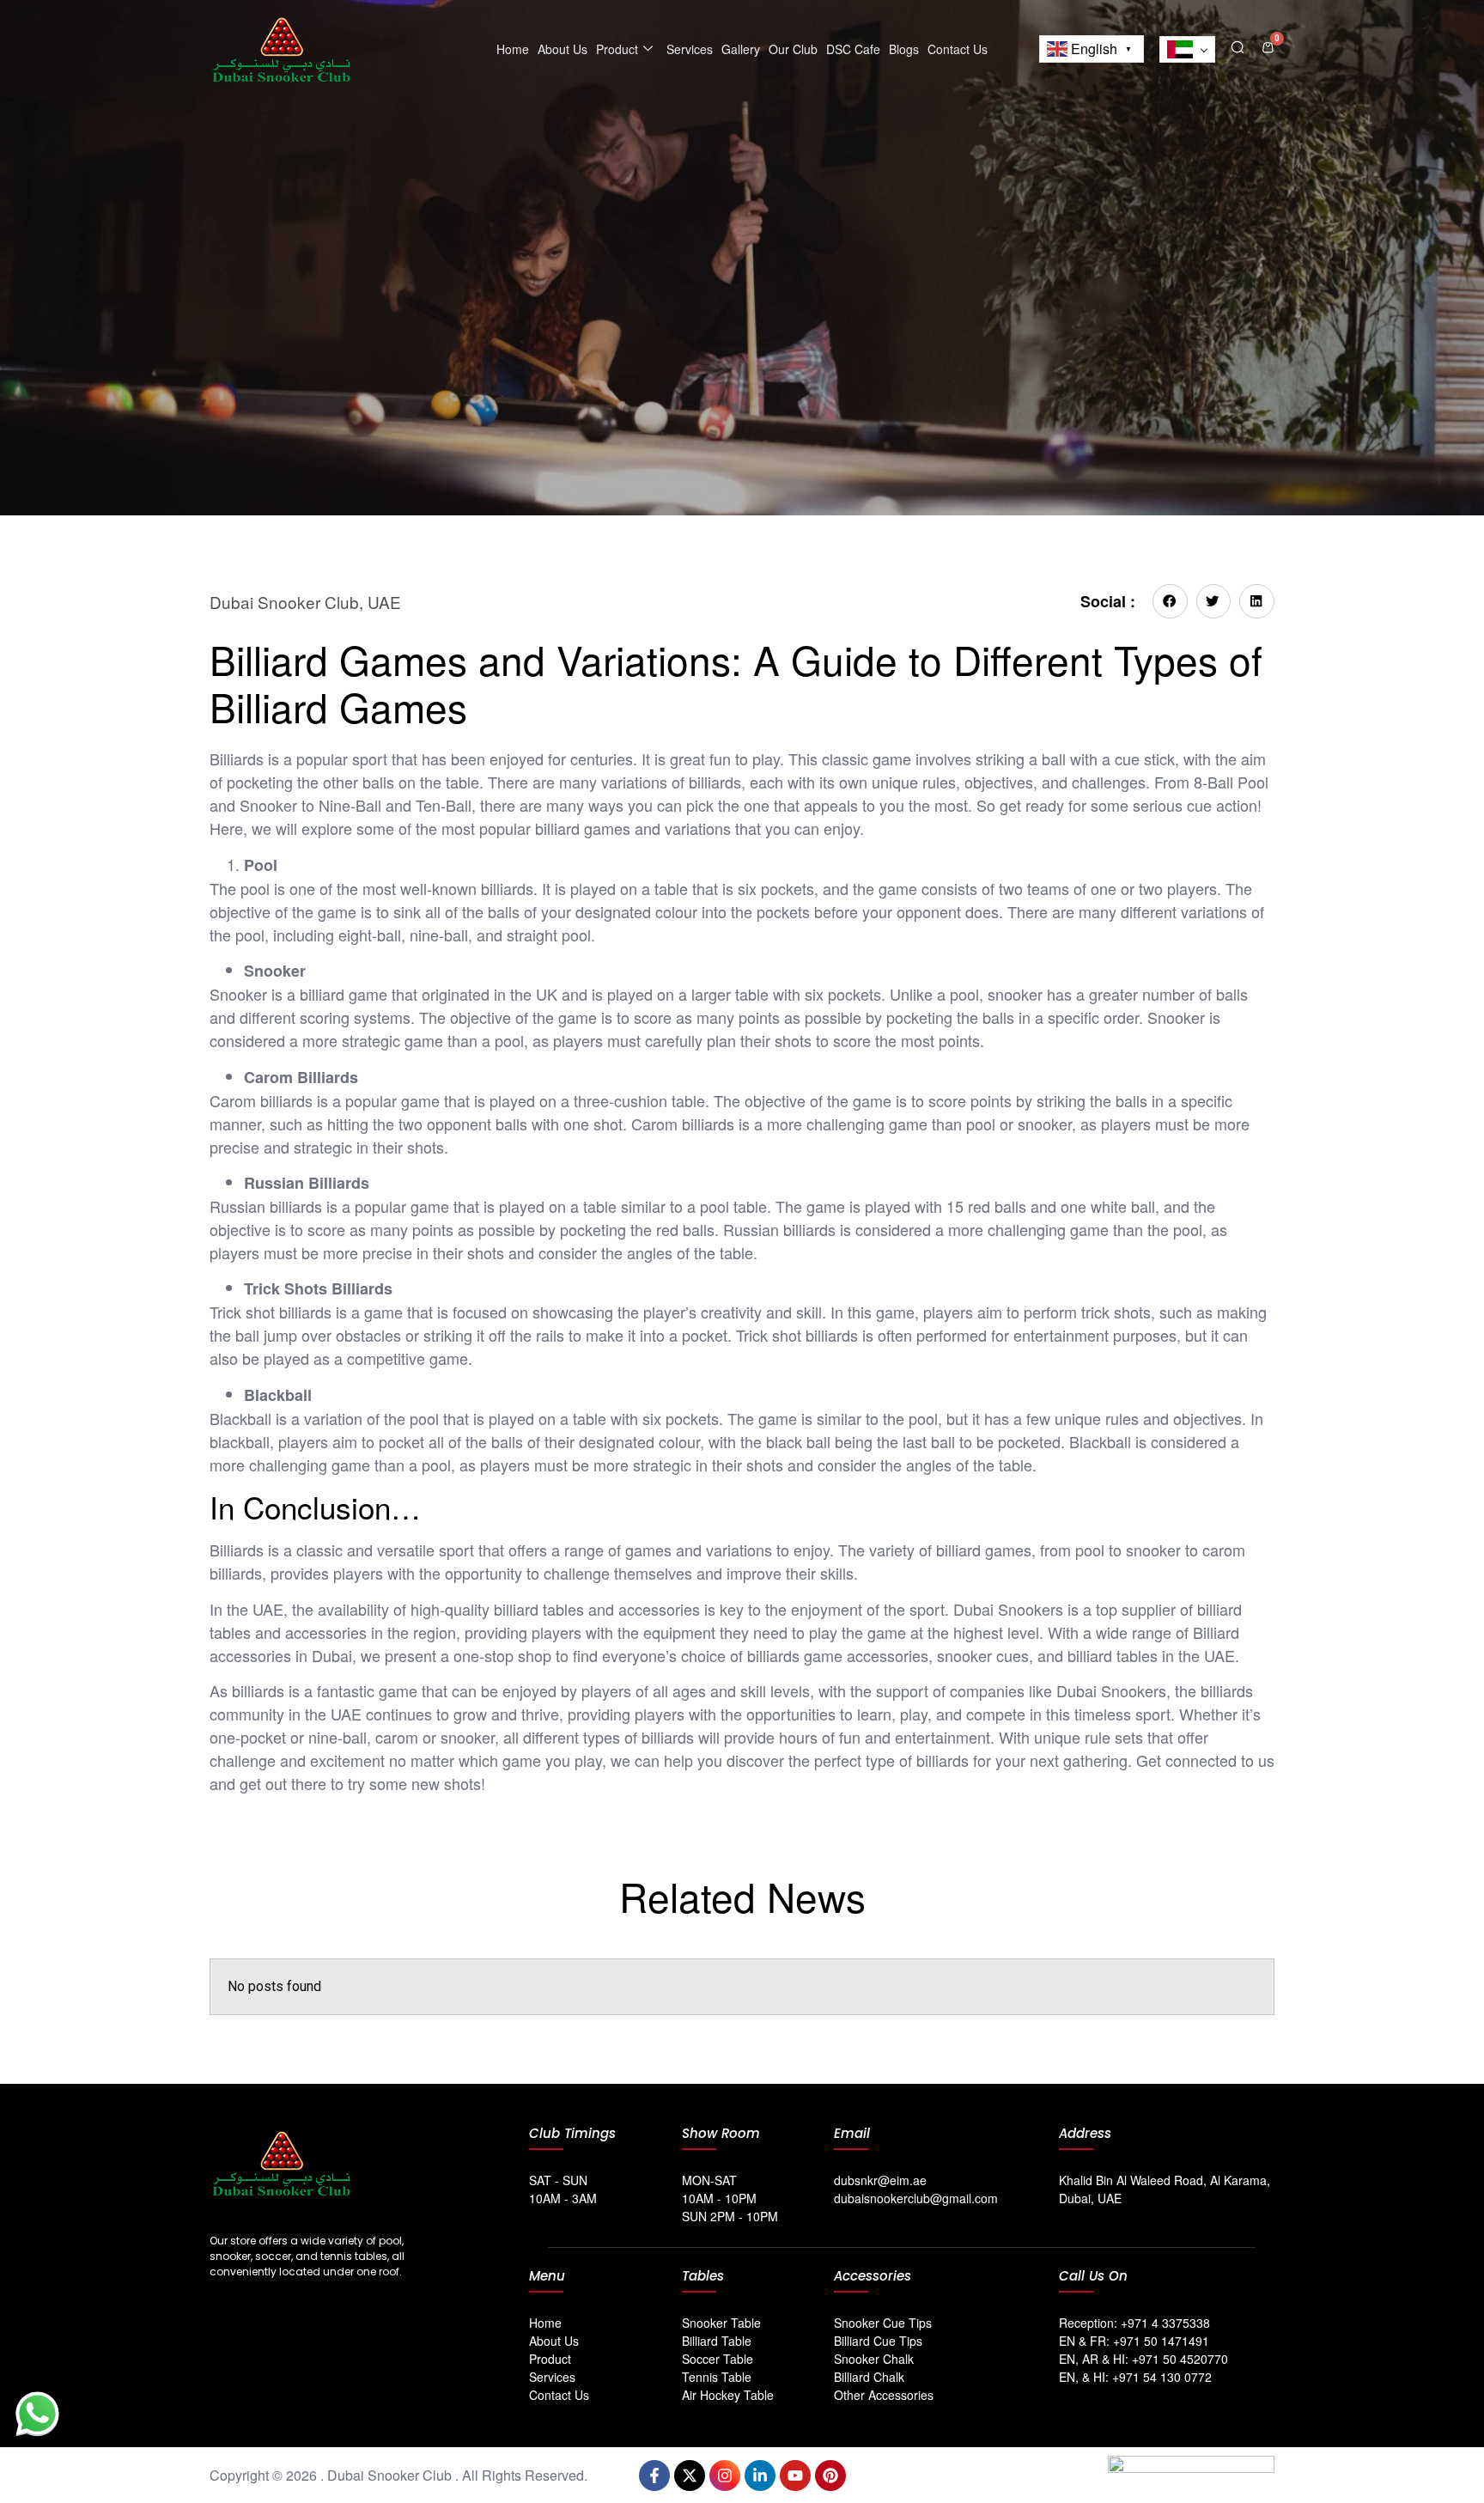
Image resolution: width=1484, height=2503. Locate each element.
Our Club (793, 49)
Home (513, 49)
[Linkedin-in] (760, 2476)
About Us (563, 49)
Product (617, 49)
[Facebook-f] (654, 2476)
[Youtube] (795, 2476)
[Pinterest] (830, 2476)
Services (690, 49)
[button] (1238, 46)
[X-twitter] (690, 2476)
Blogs (904, 49)
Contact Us (958, 49)
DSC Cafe (853, 49)
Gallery (741, 49)
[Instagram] (725, 2476)
